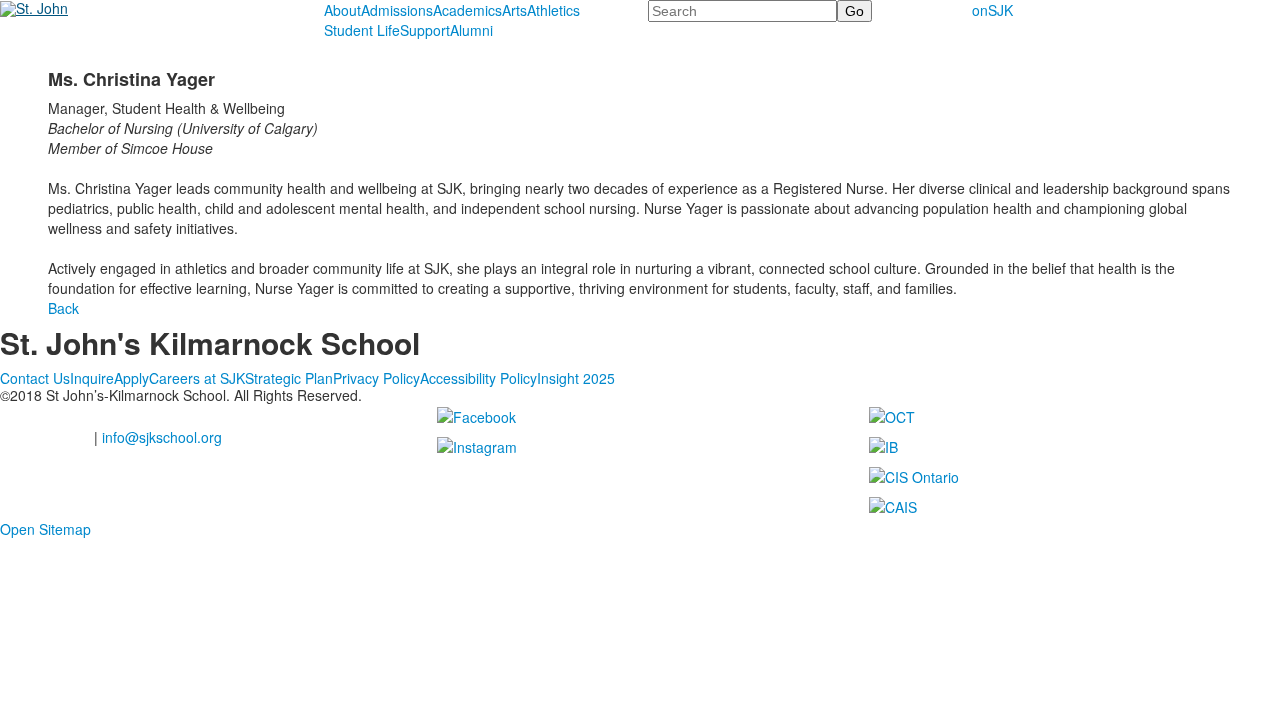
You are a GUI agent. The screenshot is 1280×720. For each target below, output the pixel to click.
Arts (514, 10)
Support (425, 30)
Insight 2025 (576, 378)
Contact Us (35, 378)
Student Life (362, 30)
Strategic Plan (289, 378)
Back (63, 308)
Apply (131, 378)
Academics (467, 10)
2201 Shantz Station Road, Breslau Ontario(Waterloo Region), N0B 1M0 (136, 416)
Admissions (397, 10)
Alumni (471, 30)
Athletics (553, 10)
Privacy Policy (376, 378)
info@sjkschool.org (162, 437)
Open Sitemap (45, 529)
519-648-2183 (45, 437)
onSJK (992, 10)
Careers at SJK (197, 378)
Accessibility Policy (478, 378)
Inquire (92, 378)
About (342, 10)
